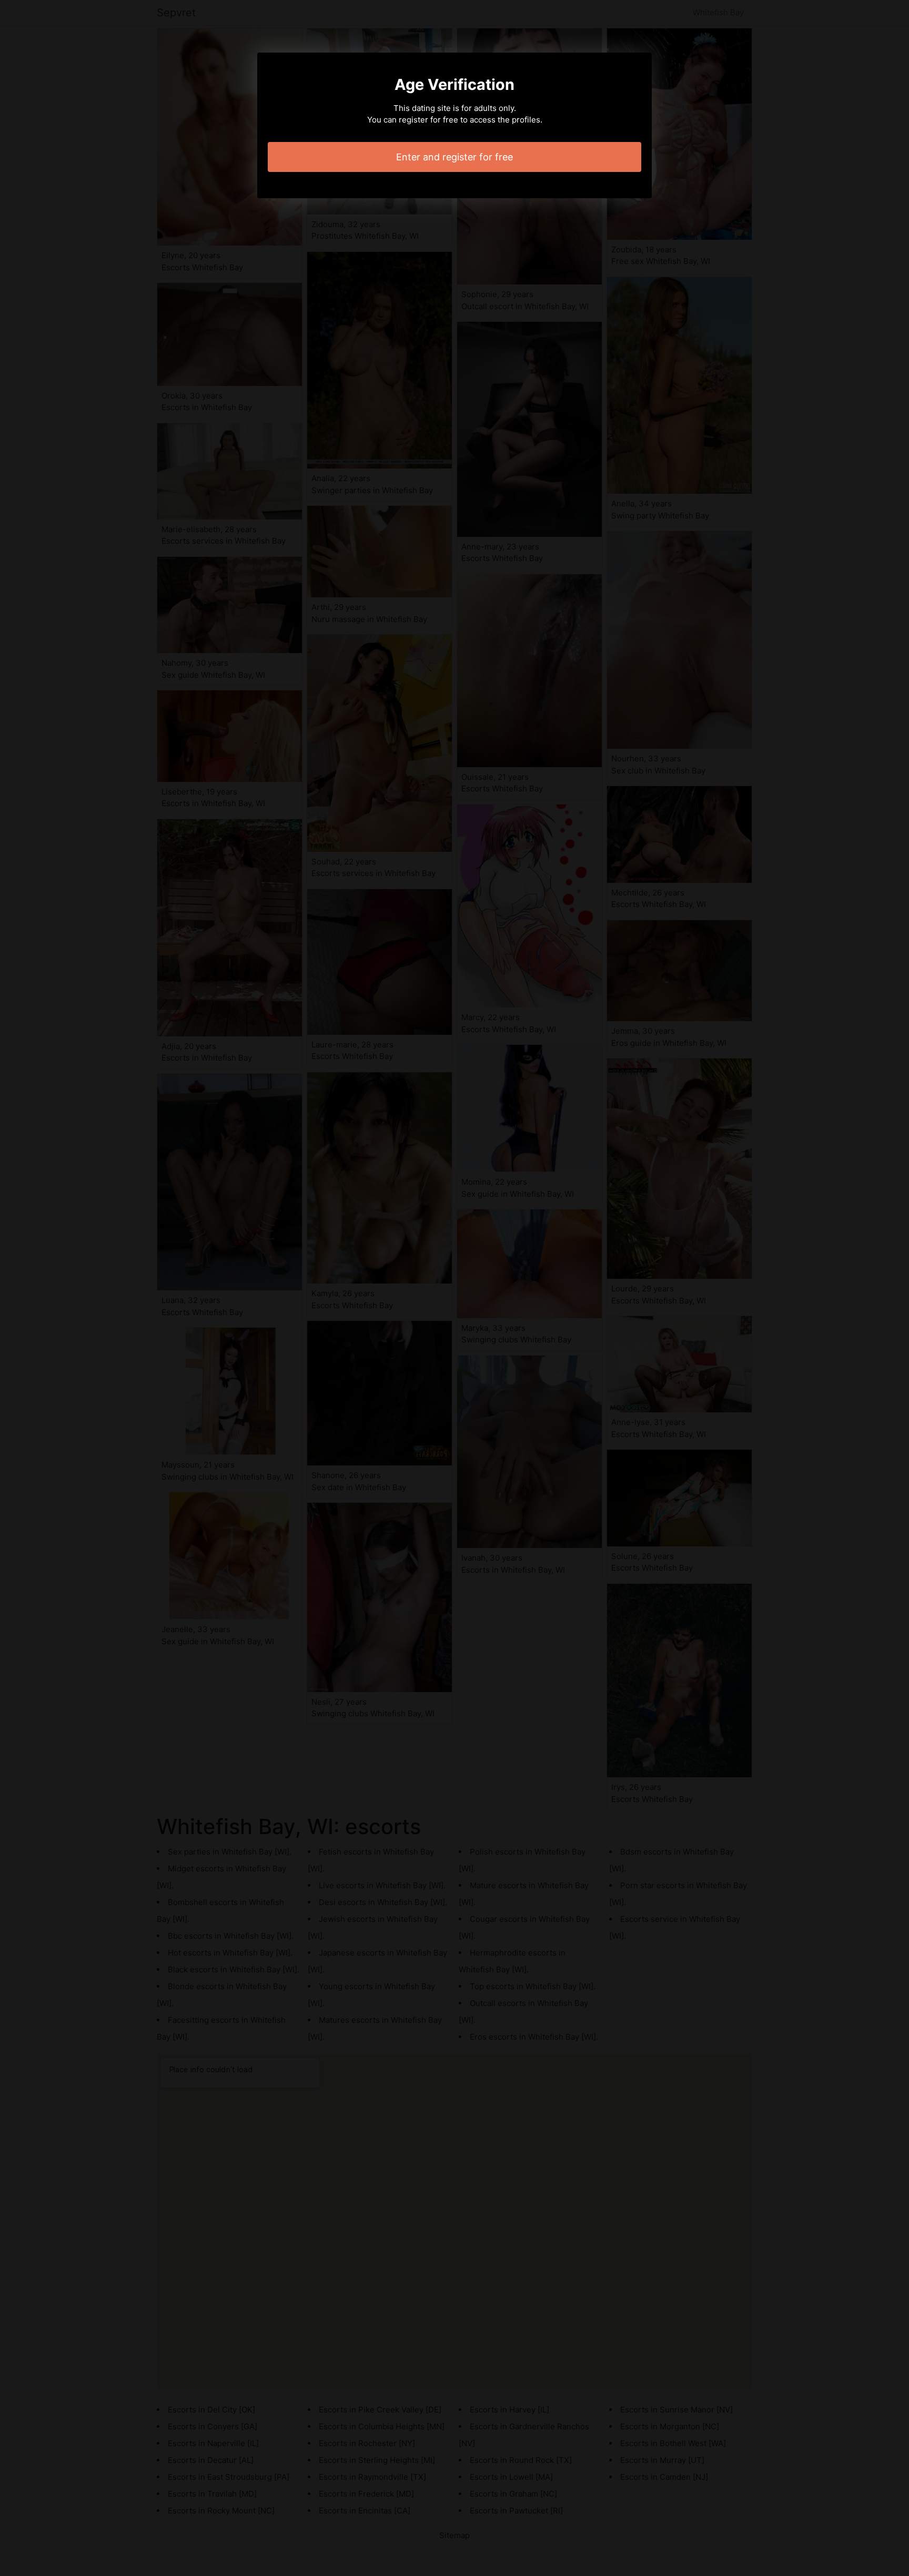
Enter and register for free (454, 157)
